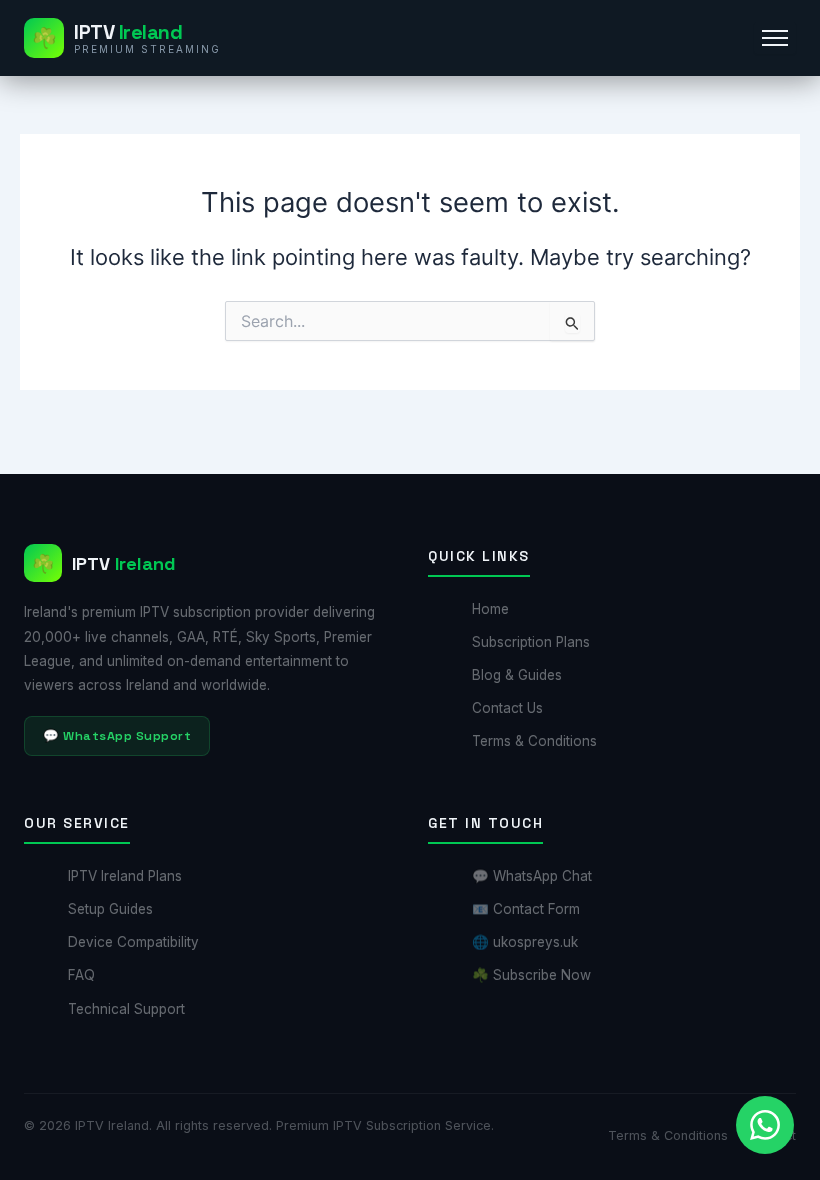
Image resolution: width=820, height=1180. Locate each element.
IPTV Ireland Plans (125, 876)
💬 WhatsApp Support (117, 736)
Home (490, 609)
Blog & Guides (517, 675)
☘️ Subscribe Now (531, 975)
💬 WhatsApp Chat (532, 876)
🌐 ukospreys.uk (525, 942)
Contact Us (507, 708)
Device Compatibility (133, 942)
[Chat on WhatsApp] (765, 1125)
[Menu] (775, 38)
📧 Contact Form (526, 909)
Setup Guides (110, 909)
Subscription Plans (531, 642)
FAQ (81, 975)
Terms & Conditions (534, 741)
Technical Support (126, 1009)
